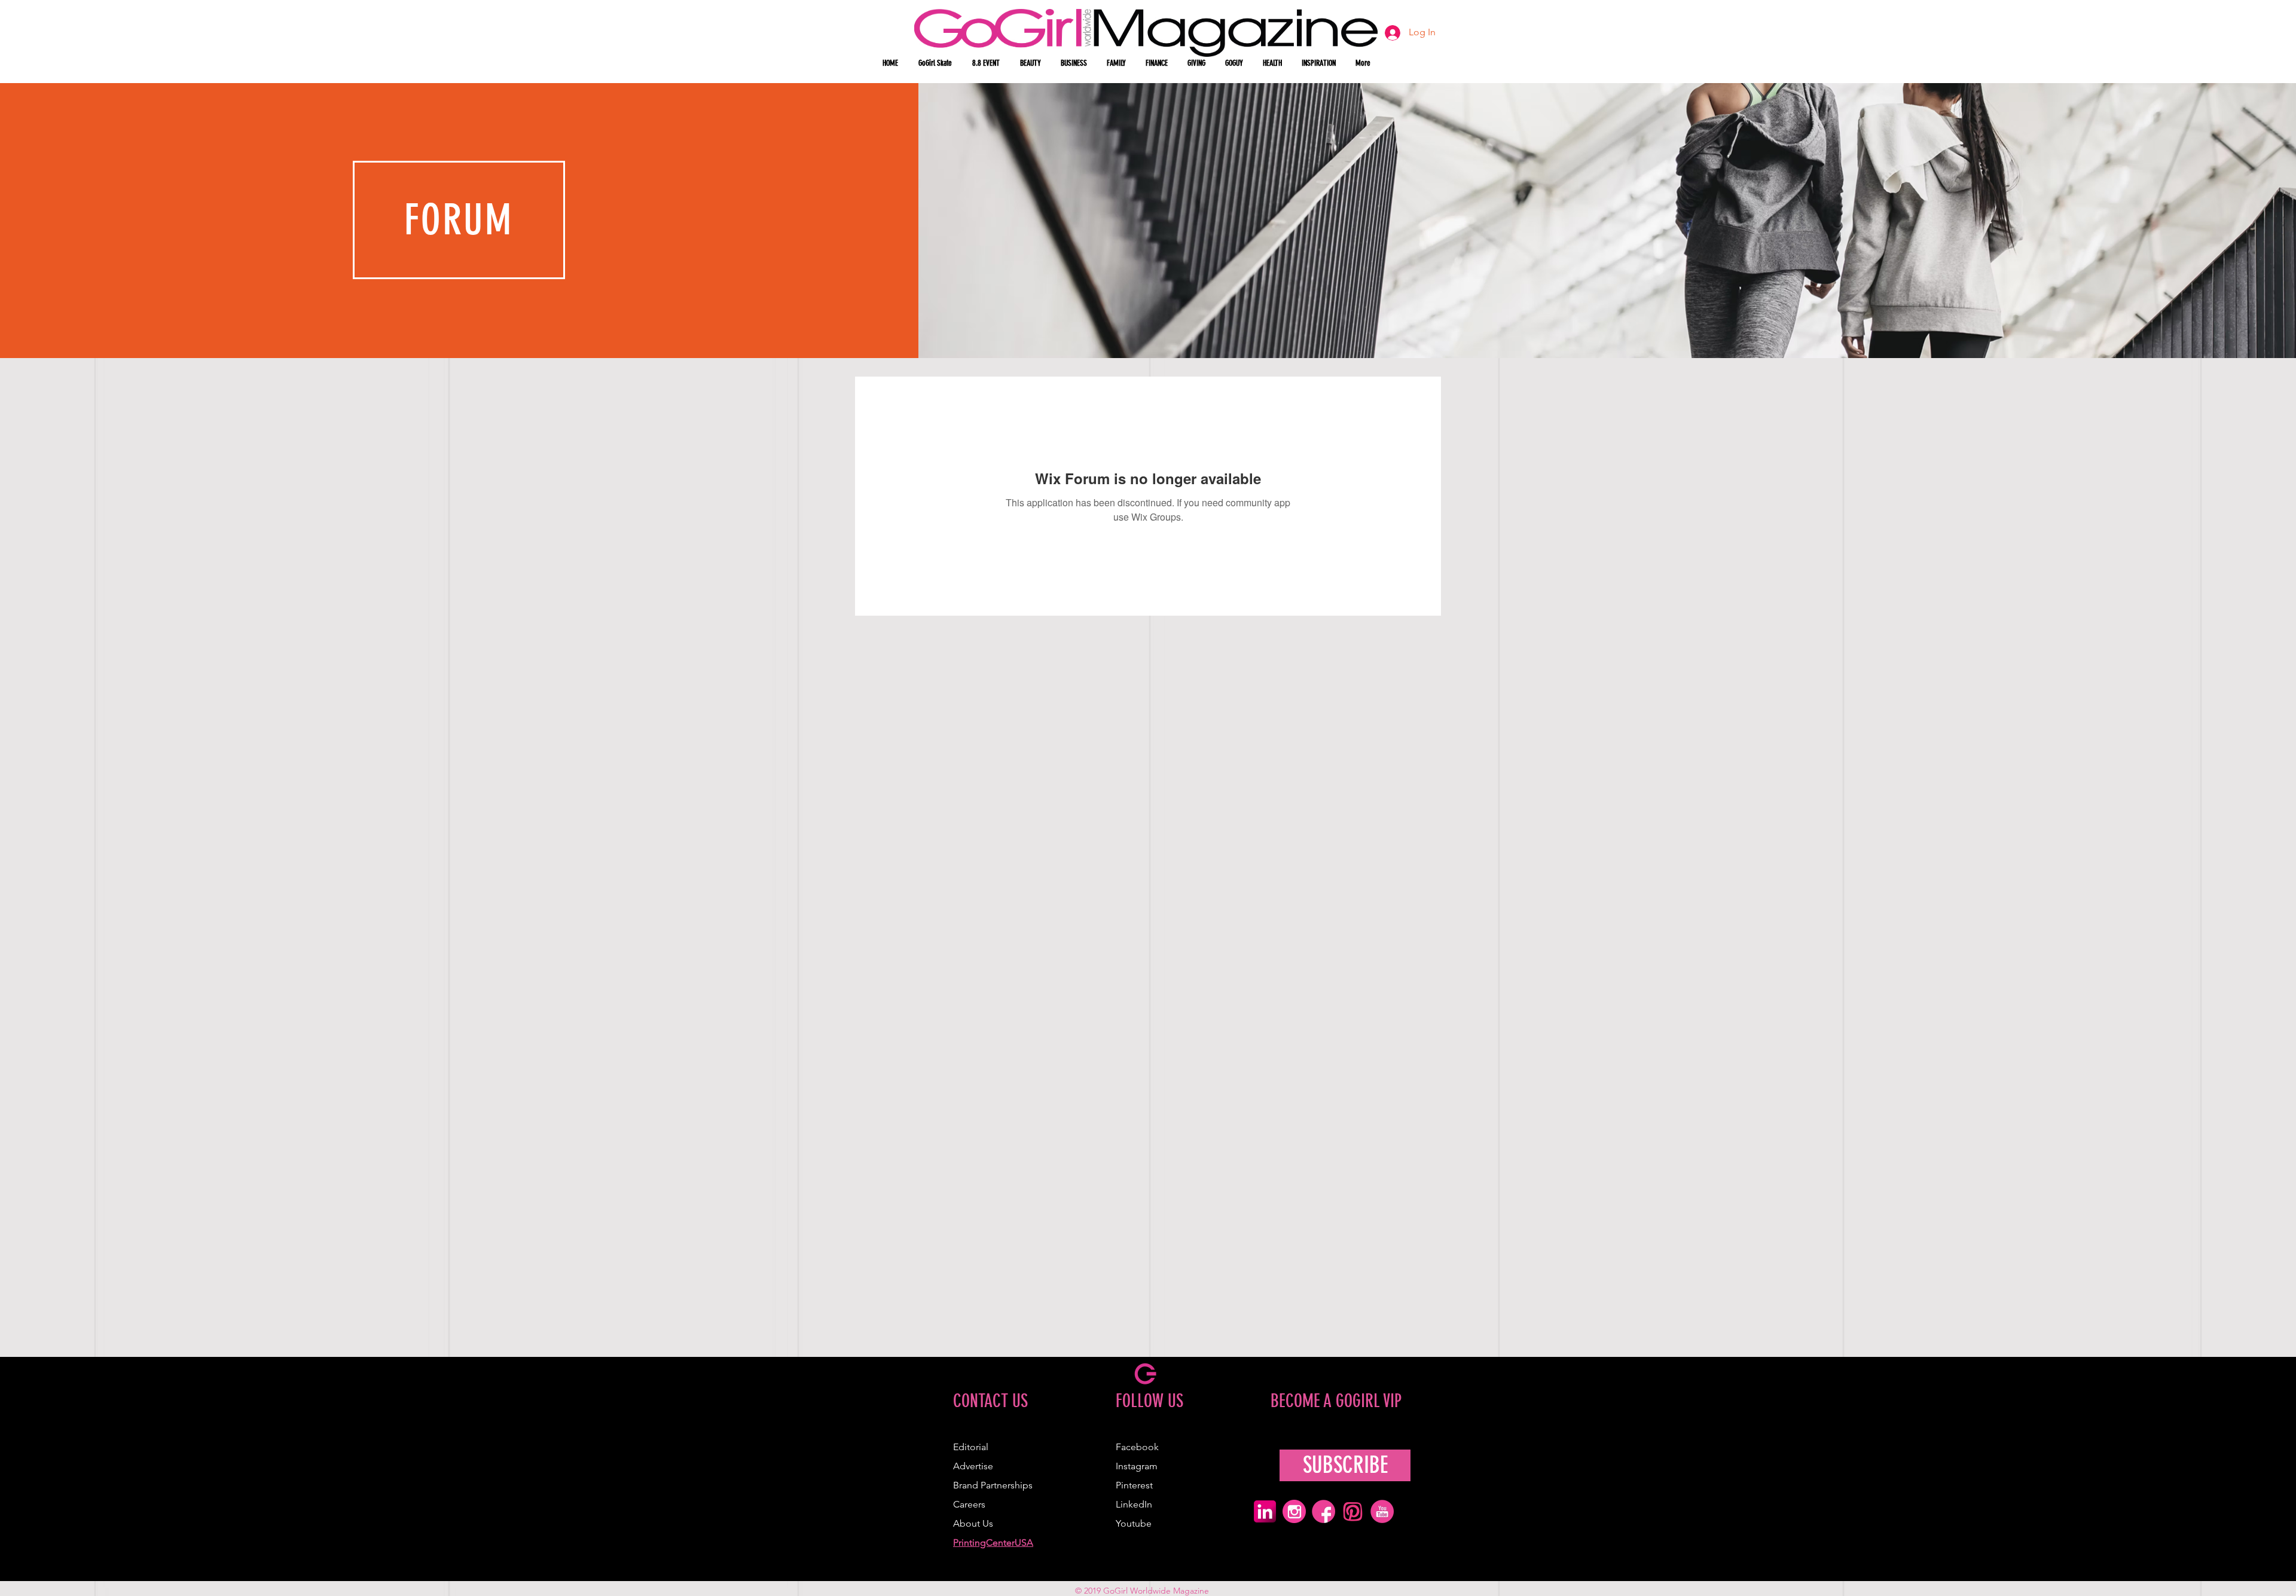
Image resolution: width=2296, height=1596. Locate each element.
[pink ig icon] (1294, 1511)
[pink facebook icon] (1323, 1511)
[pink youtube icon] (1382, 1511)
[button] (1031, 63)
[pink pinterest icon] (1353, 1511)
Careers (969, 1504)
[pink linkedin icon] (1265, 1511)
